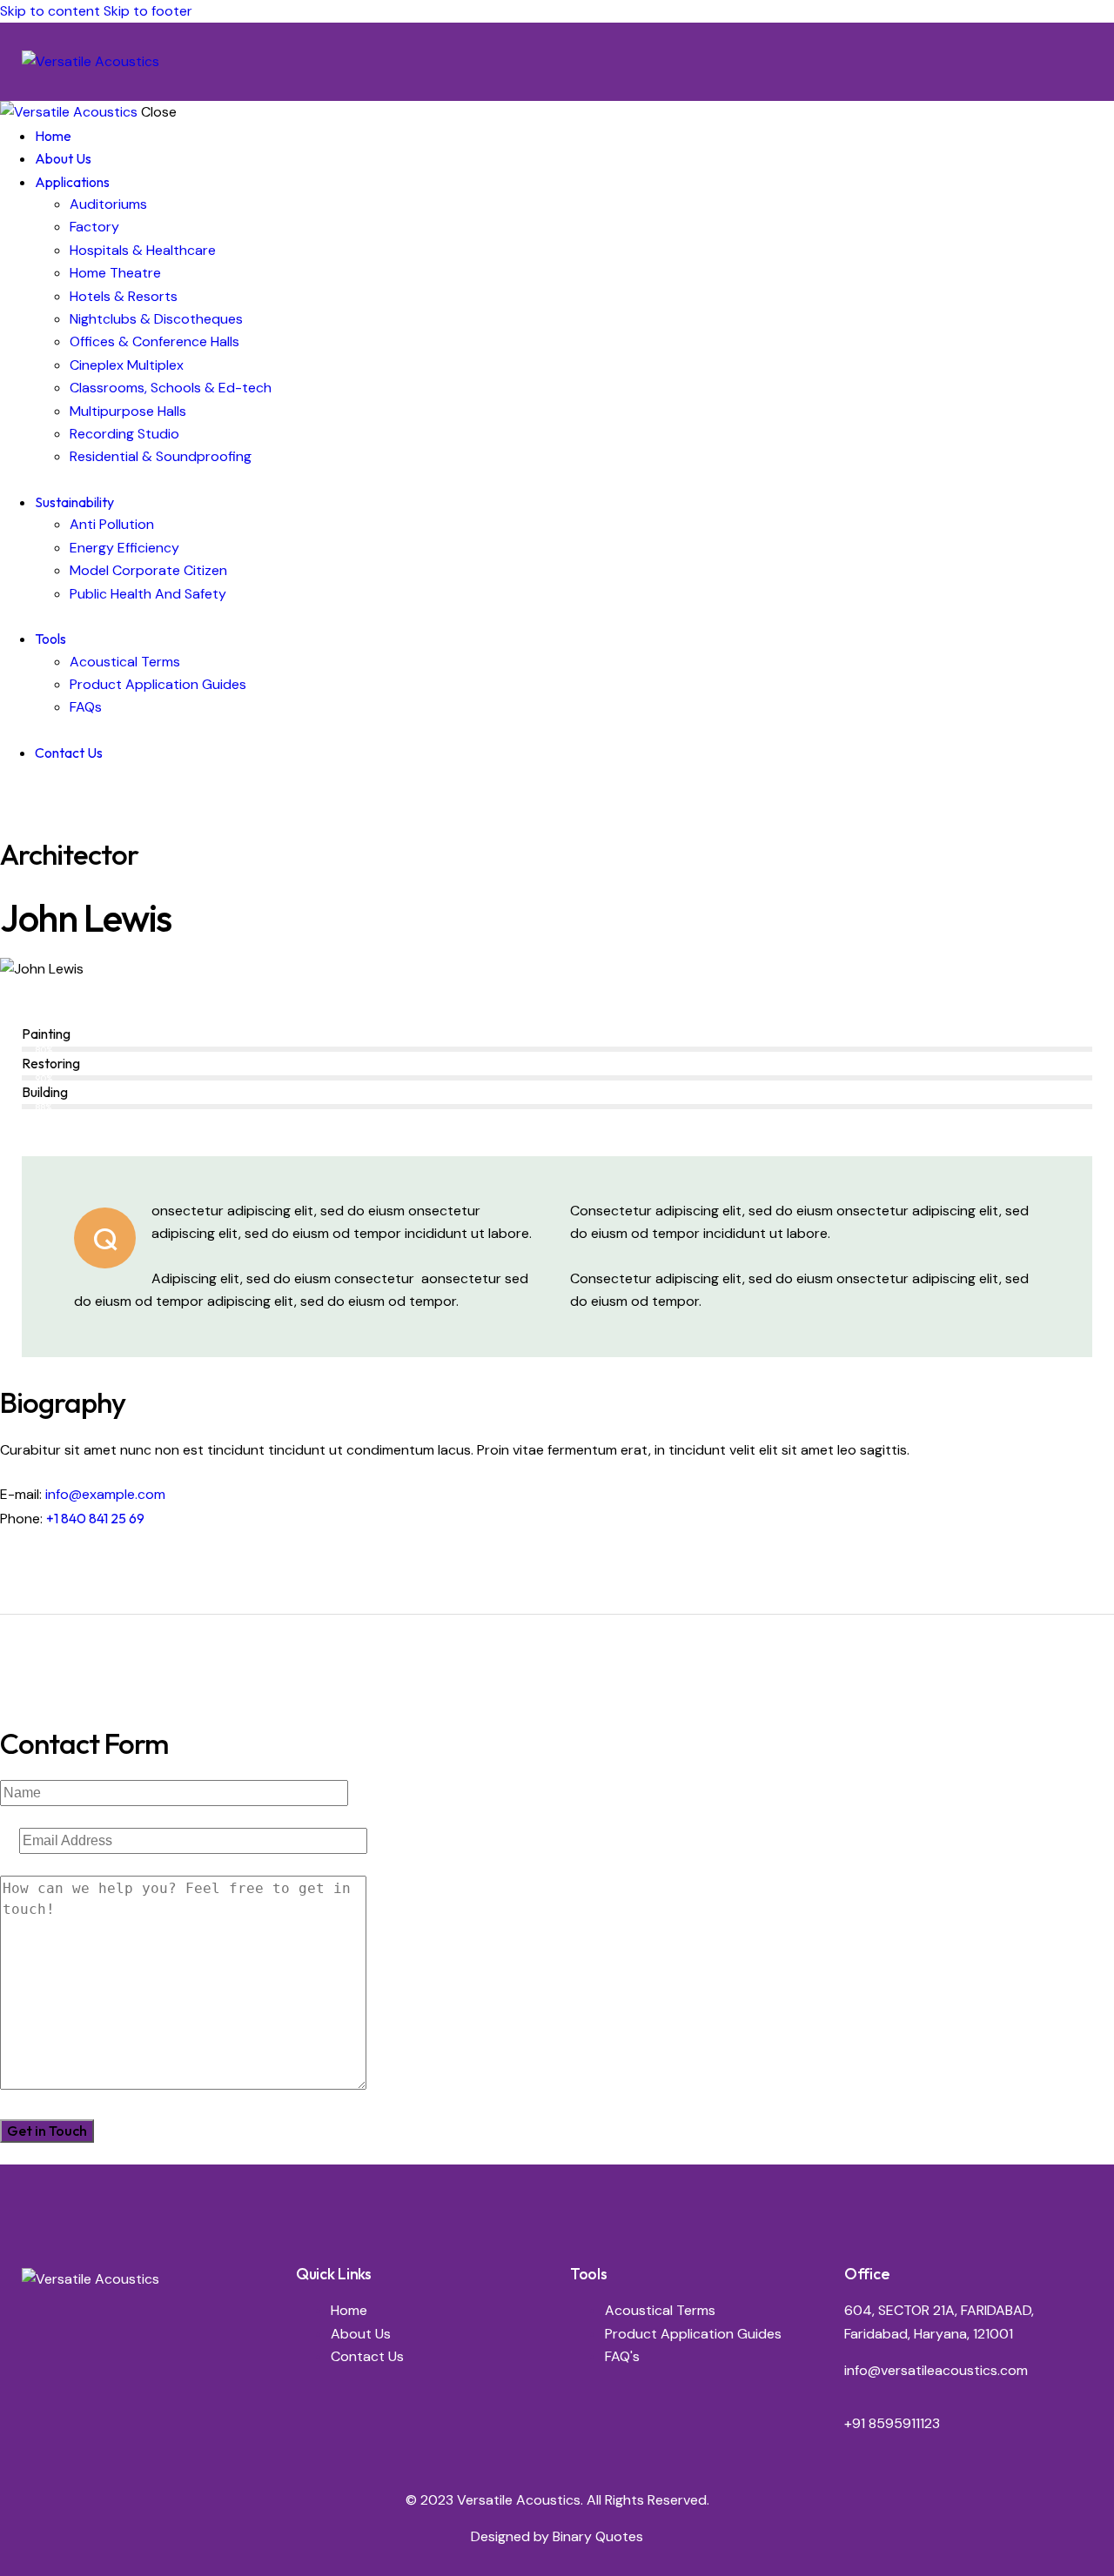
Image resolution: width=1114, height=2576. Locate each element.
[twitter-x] (24, 796)
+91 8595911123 (892, 2423)
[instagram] (59, 796)
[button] (1081, 60)
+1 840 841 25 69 (95, 1518)
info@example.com (105, 1494)
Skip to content (50, 11)
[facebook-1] (10, 796)
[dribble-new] (39, 796)
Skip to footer (148, 11)
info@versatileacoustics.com (936, 2370)
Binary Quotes (598, 2536)
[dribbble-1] (118, 1001)
